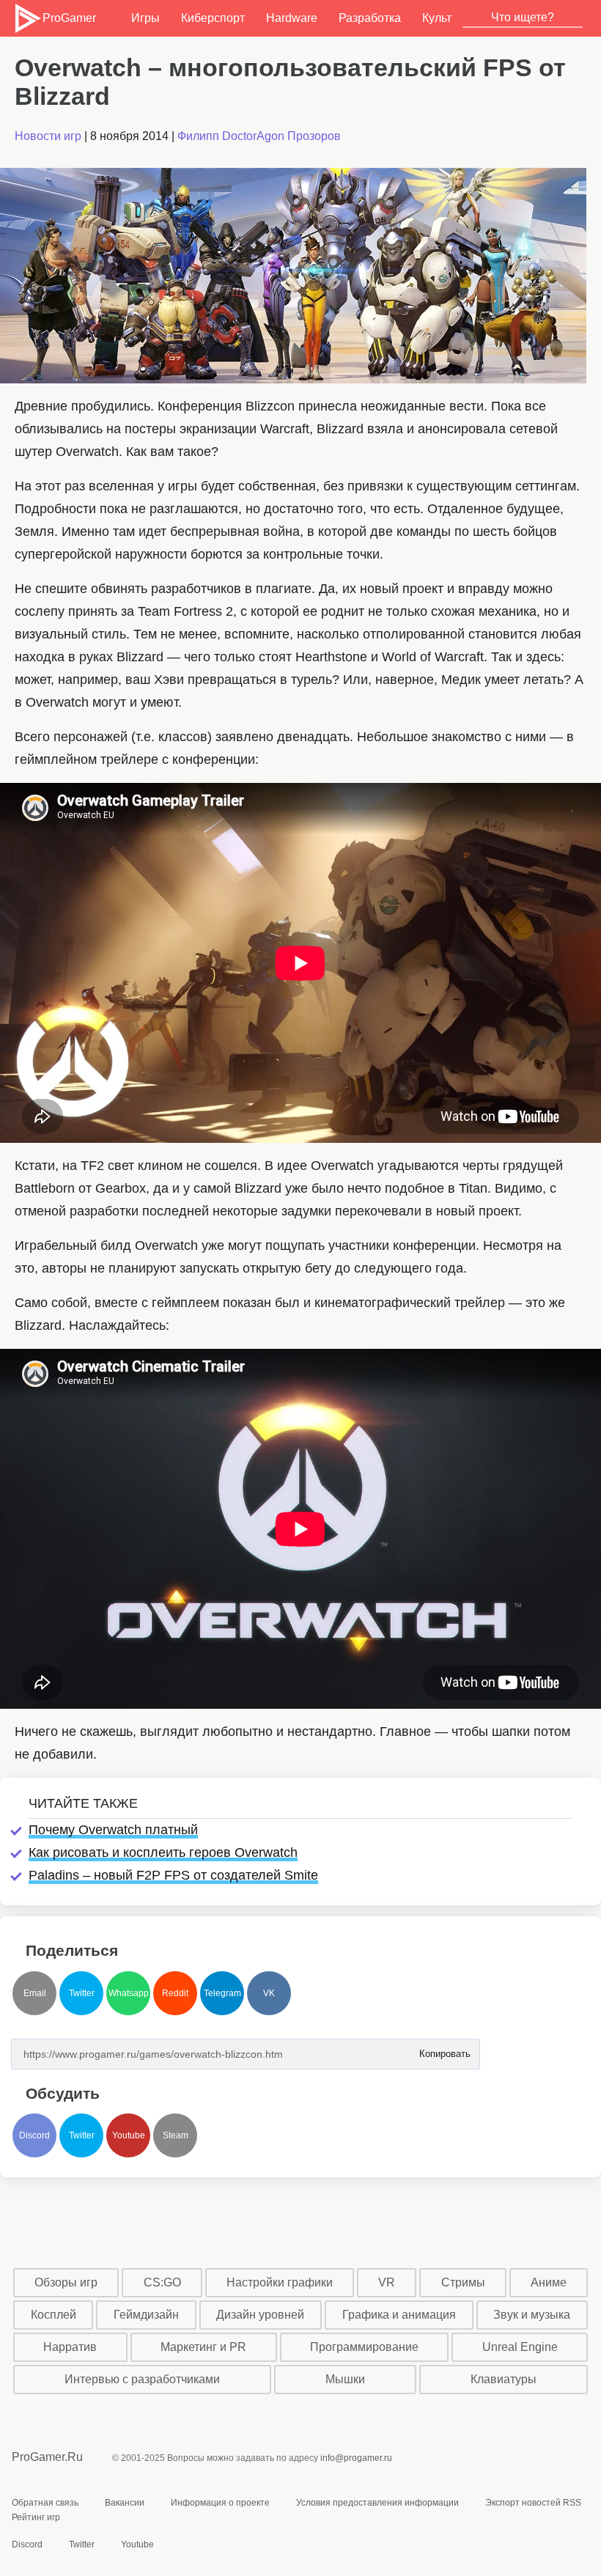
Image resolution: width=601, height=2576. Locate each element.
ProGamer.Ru (47, 2457)
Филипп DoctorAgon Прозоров (259, 136)
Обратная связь (45, 2503)
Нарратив (70, 2347)
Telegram (222, 1993)
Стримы (463, 2282)
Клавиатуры (504, 2379)
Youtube (129, 2135)
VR (387, 2282)
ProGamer (69, 18)
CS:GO (162, 2282)
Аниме (549, 2282)
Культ (437, 18)
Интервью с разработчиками (142, 2379)
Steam (176, 2135)
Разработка (370, 18)
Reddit (175, 1993)
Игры (145, 18)
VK (269, 1993)
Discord (34, 2135)
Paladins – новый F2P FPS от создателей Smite (173, 1875)
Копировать (444, 2049)
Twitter (82, 1993)
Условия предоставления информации (377, 2503)
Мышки (345, 2379)
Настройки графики (280, 2282)
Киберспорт (213, 18)
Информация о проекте (220, 2503)
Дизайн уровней (260, 2315)
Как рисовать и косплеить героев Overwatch (163, 1852)
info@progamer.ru (356, 2458)
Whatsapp (129, 1993)
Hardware (292, 18)
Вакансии (125, 2503)
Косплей (54, 2315)
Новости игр (48, 136)
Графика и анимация (399, 2315)
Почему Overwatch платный (113, 1830)
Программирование (364, 2347)
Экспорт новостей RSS (533, 2503)
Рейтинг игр (36, 2517)
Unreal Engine (520, 2347)
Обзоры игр (66, 2282)
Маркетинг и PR (203, 2347)
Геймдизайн (146, 2315)
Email (35, 1993)
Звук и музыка (532, 2315)
